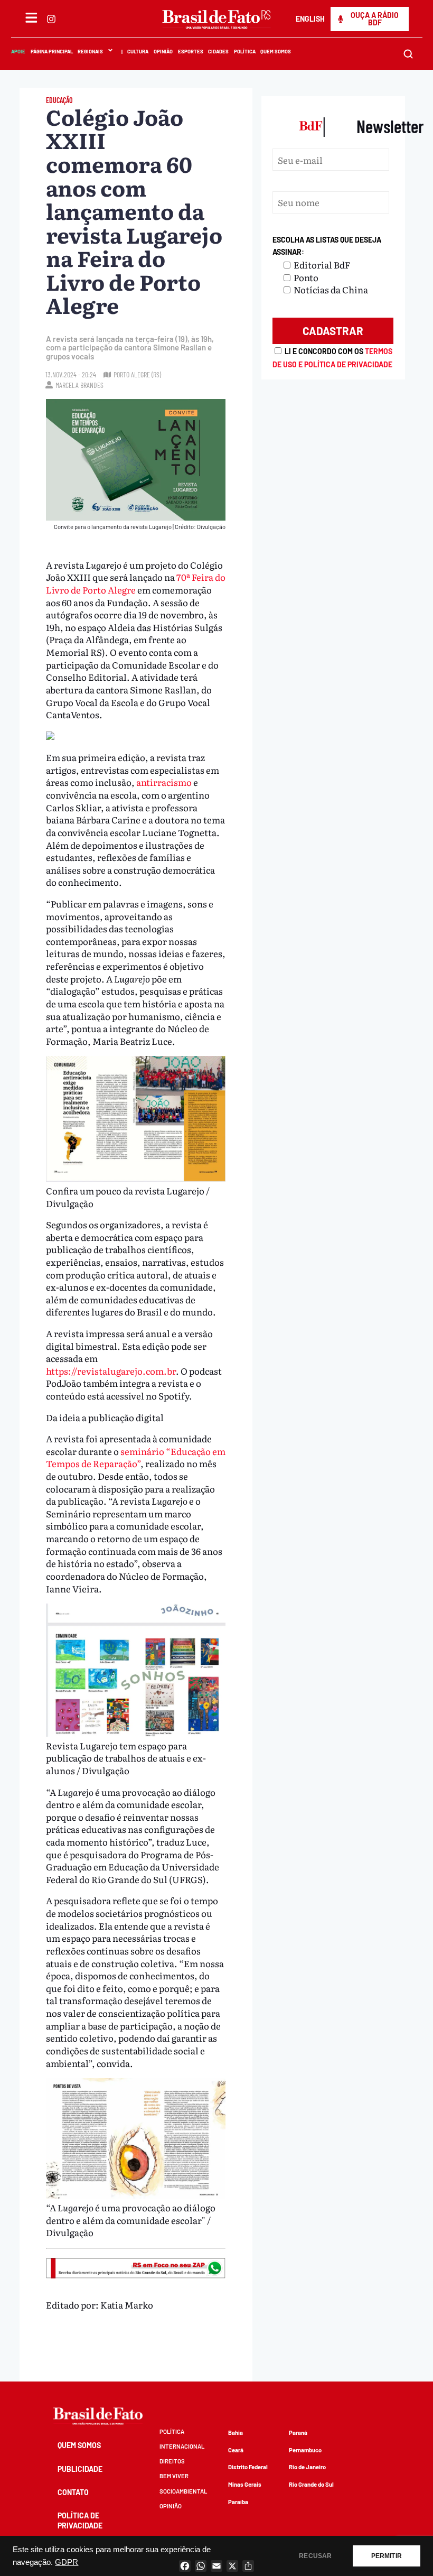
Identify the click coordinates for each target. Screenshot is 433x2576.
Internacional (182, 2446)
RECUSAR (315, 2556)
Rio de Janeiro (307, 2467)
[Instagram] (51, 19)
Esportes (190, 51)
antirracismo (164, 782)
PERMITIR (387, 2556)
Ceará (236, 2450)
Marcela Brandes (79, 385)
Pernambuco (305, 2450)
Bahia (236, 2433)
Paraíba (238, 2502)
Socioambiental (183, 2491)
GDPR (67, 2562)
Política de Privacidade (80, 2520)
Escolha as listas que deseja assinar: (327, 246)
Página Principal (51, 51)
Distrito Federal (248, 2467)
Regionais (90, 51)
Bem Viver (174, 2476)
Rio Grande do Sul (311, 2484)
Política (244, 51)
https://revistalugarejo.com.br (111, 1371)
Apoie (18, 51)
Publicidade (80, 2469)
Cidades (218, 51)
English (310, 19)
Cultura (138, 51)
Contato (73, 2492)
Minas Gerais (245, 2484)
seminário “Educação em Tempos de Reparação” (136, 1457)
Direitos (172, 2461)
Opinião (163, 51)
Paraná (298, 2433)
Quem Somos (276, 51)
